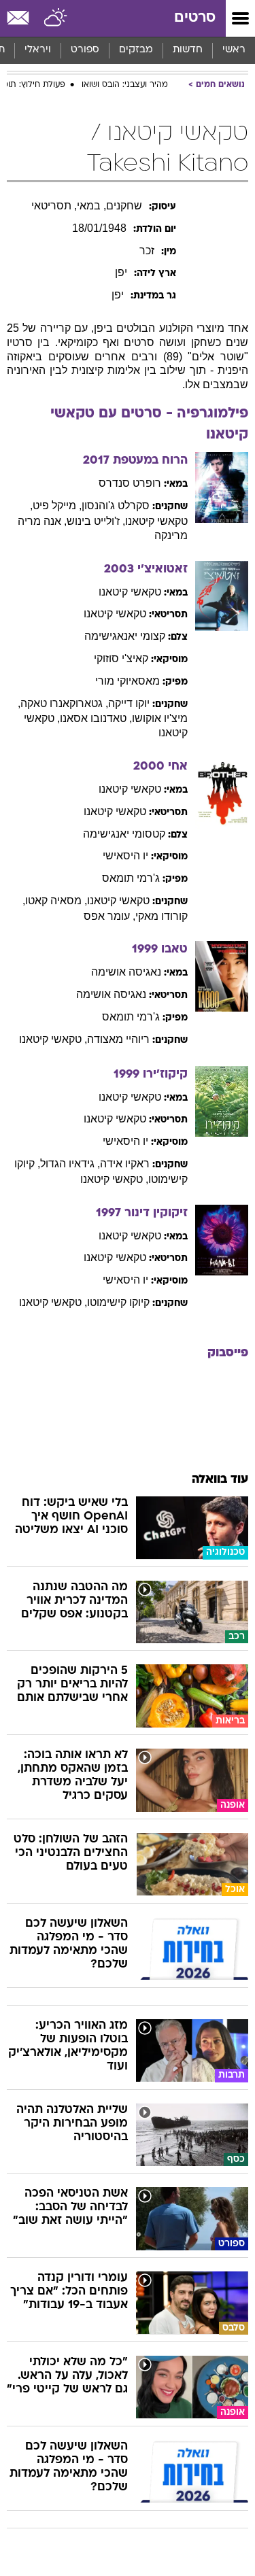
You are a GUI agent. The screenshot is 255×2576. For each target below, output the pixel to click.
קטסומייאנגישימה (124, 834)
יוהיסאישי (125, 856)
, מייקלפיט (57, 505)
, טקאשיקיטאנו (53, 1039)
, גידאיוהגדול (70, 1164)
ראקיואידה (125, 1164)
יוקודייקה (129, 703)
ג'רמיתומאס (131, 878)
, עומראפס (109, 916)
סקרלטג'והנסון (116, 505)
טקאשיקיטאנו (130, 592)
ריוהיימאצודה (118, 1039)
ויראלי (38, 50)
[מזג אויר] (56, 18)
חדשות (188, 50)
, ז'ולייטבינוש (96, 521)
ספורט (85, 50)
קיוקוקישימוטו (118, 1302)
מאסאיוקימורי (128, 681)
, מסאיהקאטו (56, 900)
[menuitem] (187, 50)
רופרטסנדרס (130, 483)
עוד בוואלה (220, 1480)
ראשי (234, 50)
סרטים (195, 18)
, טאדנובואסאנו (96, 718)
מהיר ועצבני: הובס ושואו (125, 85)
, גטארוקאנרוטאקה (64, 703)
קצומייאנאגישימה (125, 636)
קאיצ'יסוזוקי (121, 658)
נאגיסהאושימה (126, 972)
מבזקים (136, 50)
